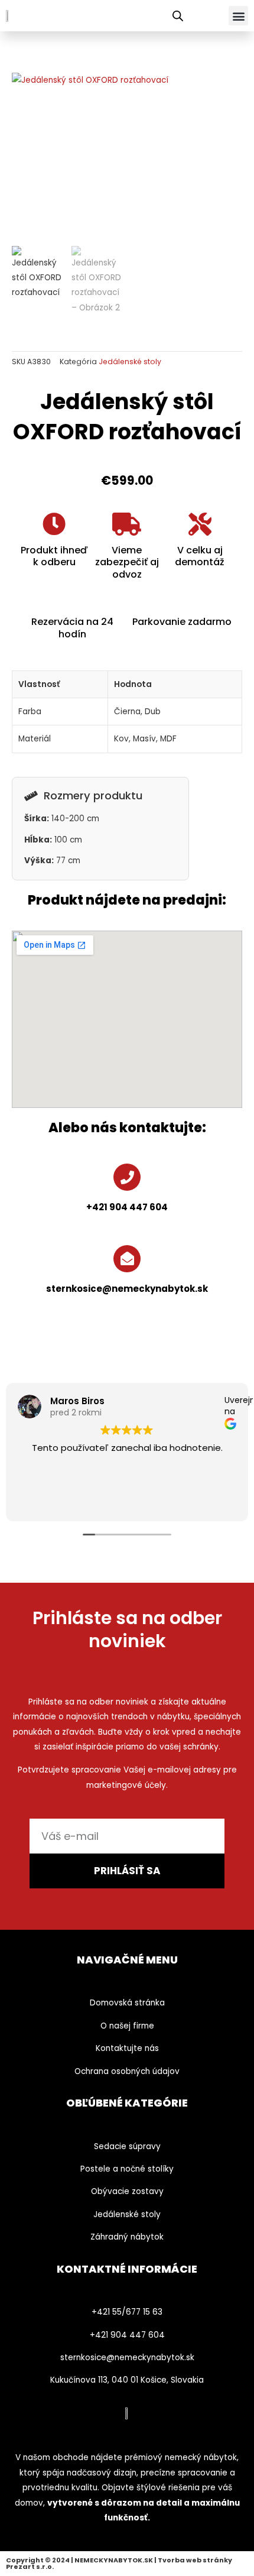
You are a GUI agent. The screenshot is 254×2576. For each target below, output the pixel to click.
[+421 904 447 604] (127, 1177)
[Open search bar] (178, 16)
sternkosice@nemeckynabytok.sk (127, 1289)
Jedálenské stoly (130, 362)
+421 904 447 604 (127, 1207)
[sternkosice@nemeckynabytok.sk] (127, 1259)
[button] (238, 16)
